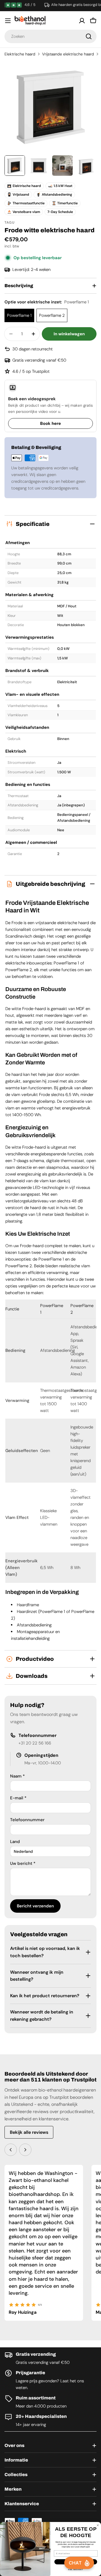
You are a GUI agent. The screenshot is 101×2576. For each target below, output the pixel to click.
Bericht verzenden (35, 1906)
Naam (17, 1776)
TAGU (10, 223)
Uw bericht (23, 1863)
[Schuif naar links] (11, 2150)
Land (15, 1842)
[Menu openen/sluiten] (8, 21)
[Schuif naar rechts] (25, 2150)
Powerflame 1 (19, 315)
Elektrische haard (20, 54)
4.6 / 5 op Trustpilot (31, 371)
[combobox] (50, 36)
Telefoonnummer (27, 1820)
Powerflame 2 (52, 315)
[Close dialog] (98, 2525)
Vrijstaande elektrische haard (68, 54)
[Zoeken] (89, 36)
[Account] (82, 21)
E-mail (18, 1798)
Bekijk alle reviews (29, 2132)
